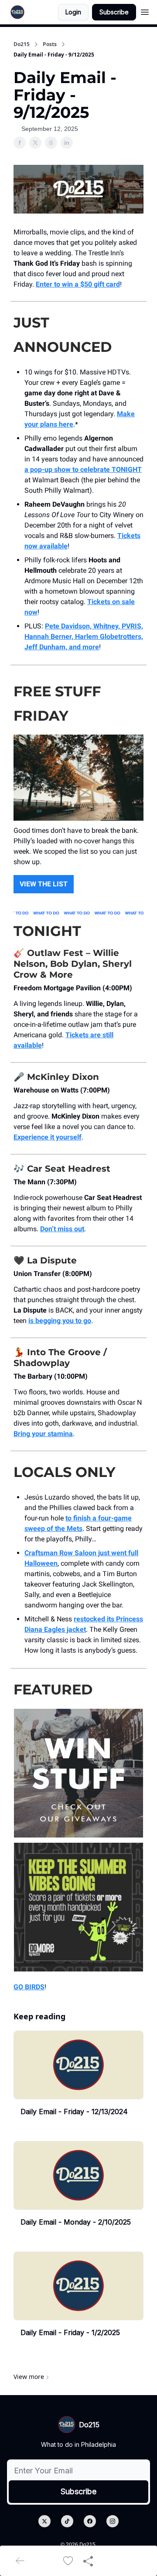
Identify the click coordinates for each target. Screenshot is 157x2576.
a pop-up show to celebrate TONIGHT (83, 469)
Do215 (22, 44)
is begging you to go (60, 1321)
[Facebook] (90, 2521)
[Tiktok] (67, 2521)
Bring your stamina (43, 1434)
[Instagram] (113, 2521)
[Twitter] (44, 2521)
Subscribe (114, 12)
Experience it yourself (48, 1137)
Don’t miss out (62, 1229)
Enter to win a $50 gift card (78, 284)
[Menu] (145, 11)
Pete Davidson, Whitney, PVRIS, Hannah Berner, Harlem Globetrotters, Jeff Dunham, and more (84, 636)
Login (73, 12)
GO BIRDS (29, 1987)
